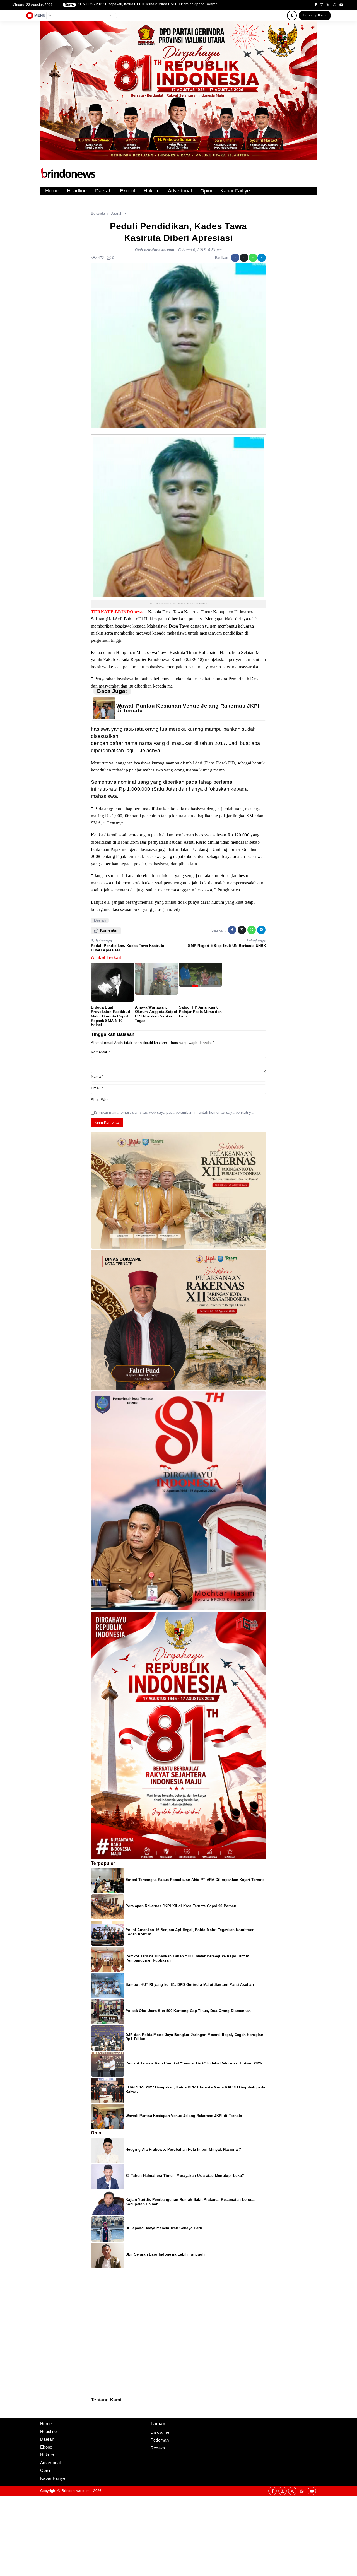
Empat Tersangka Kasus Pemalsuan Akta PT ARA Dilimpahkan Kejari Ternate (195, 1880)
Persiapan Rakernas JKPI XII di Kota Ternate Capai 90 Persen (181, 1906)
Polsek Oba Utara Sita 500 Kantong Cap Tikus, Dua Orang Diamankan (188, 2011)
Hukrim (152, 191)
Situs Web (100, 1100)
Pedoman (93, 2410)
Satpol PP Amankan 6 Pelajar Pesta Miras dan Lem (200, 1012)
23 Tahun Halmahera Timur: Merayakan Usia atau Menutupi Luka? (185, 2176)
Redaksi (93, 2406)
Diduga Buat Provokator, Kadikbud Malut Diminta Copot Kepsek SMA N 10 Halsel (110, 1016)
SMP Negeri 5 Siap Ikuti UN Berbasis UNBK (227, 946)
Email (97, 1088)
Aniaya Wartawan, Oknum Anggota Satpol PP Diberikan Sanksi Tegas (156, 1014)
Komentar (100, 1052)
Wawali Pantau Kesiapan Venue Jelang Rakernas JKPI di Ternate (188, 708)
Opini (206, 191)
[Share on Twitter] (244, 258)
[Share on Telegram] (262, 258)
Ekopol (128, 191)
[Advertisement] (167, 2535)
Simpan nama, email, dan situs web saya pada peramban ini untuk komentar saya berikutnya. (175, 1112)
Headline (77, 191)
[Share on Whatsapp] (253, 258)
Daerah (103, 191)
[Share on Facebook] (235, 258)
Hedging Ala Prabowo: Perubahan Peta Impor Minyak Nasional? (183, 2149)
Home (52, 191)
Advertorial (180, 191)
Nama (97, 1076)
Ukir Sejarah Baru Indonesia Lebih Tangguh (165, 2254)
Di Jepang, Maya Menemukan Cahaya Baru (164, 2228)
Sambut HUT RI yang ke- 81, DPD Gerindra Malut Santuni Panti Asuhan (190, 1985)
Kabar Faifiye (235, 191)
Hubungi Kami (315, 15)
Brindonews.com (76, 2491)
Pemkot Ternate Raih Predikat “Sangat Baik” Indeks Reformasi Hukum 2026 (194, 2063)
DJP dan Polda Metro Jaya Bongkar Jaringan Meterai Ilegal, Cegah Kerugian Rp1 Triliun (147, 4)
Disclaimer (94, 2414)
